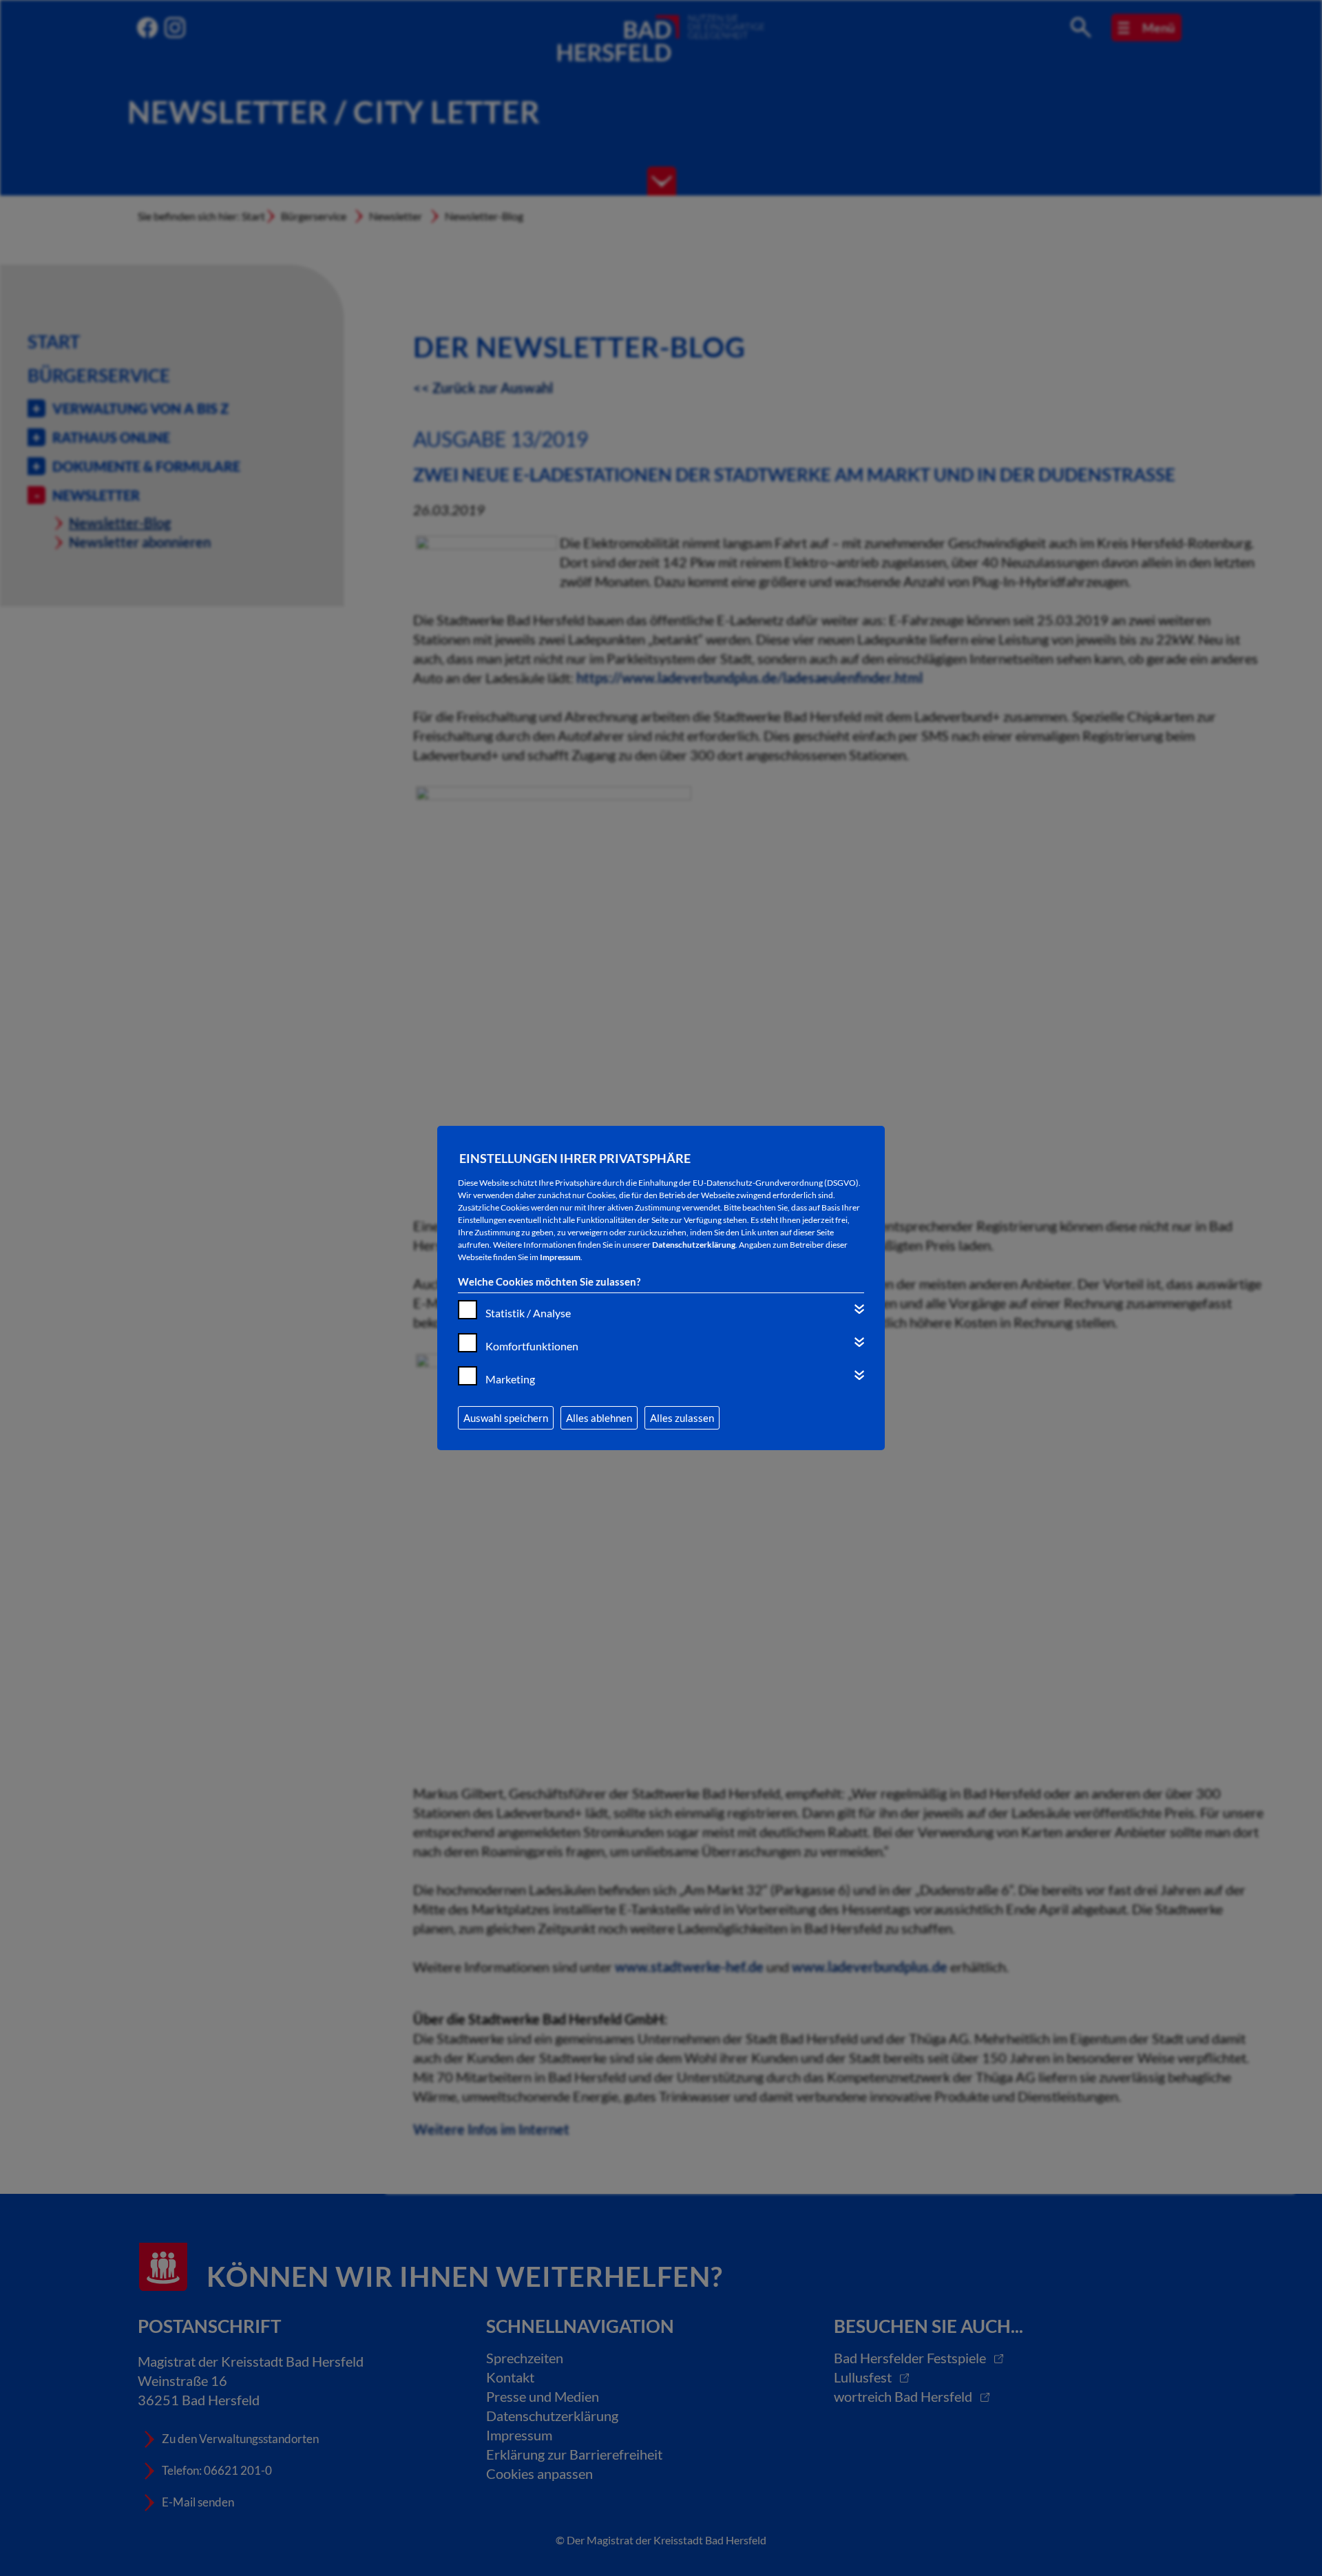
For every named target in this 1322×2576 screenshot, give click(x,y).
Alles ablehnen (599, 1418)
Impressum (560, 1257)
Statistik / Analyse (528, 1313)
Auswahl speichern (506, 1418)
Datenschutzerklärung (694, 1245)
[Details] (859, 1309)
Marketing (510, 1379)
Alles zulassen (682, 1418)
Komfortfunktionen (532, 1346)
